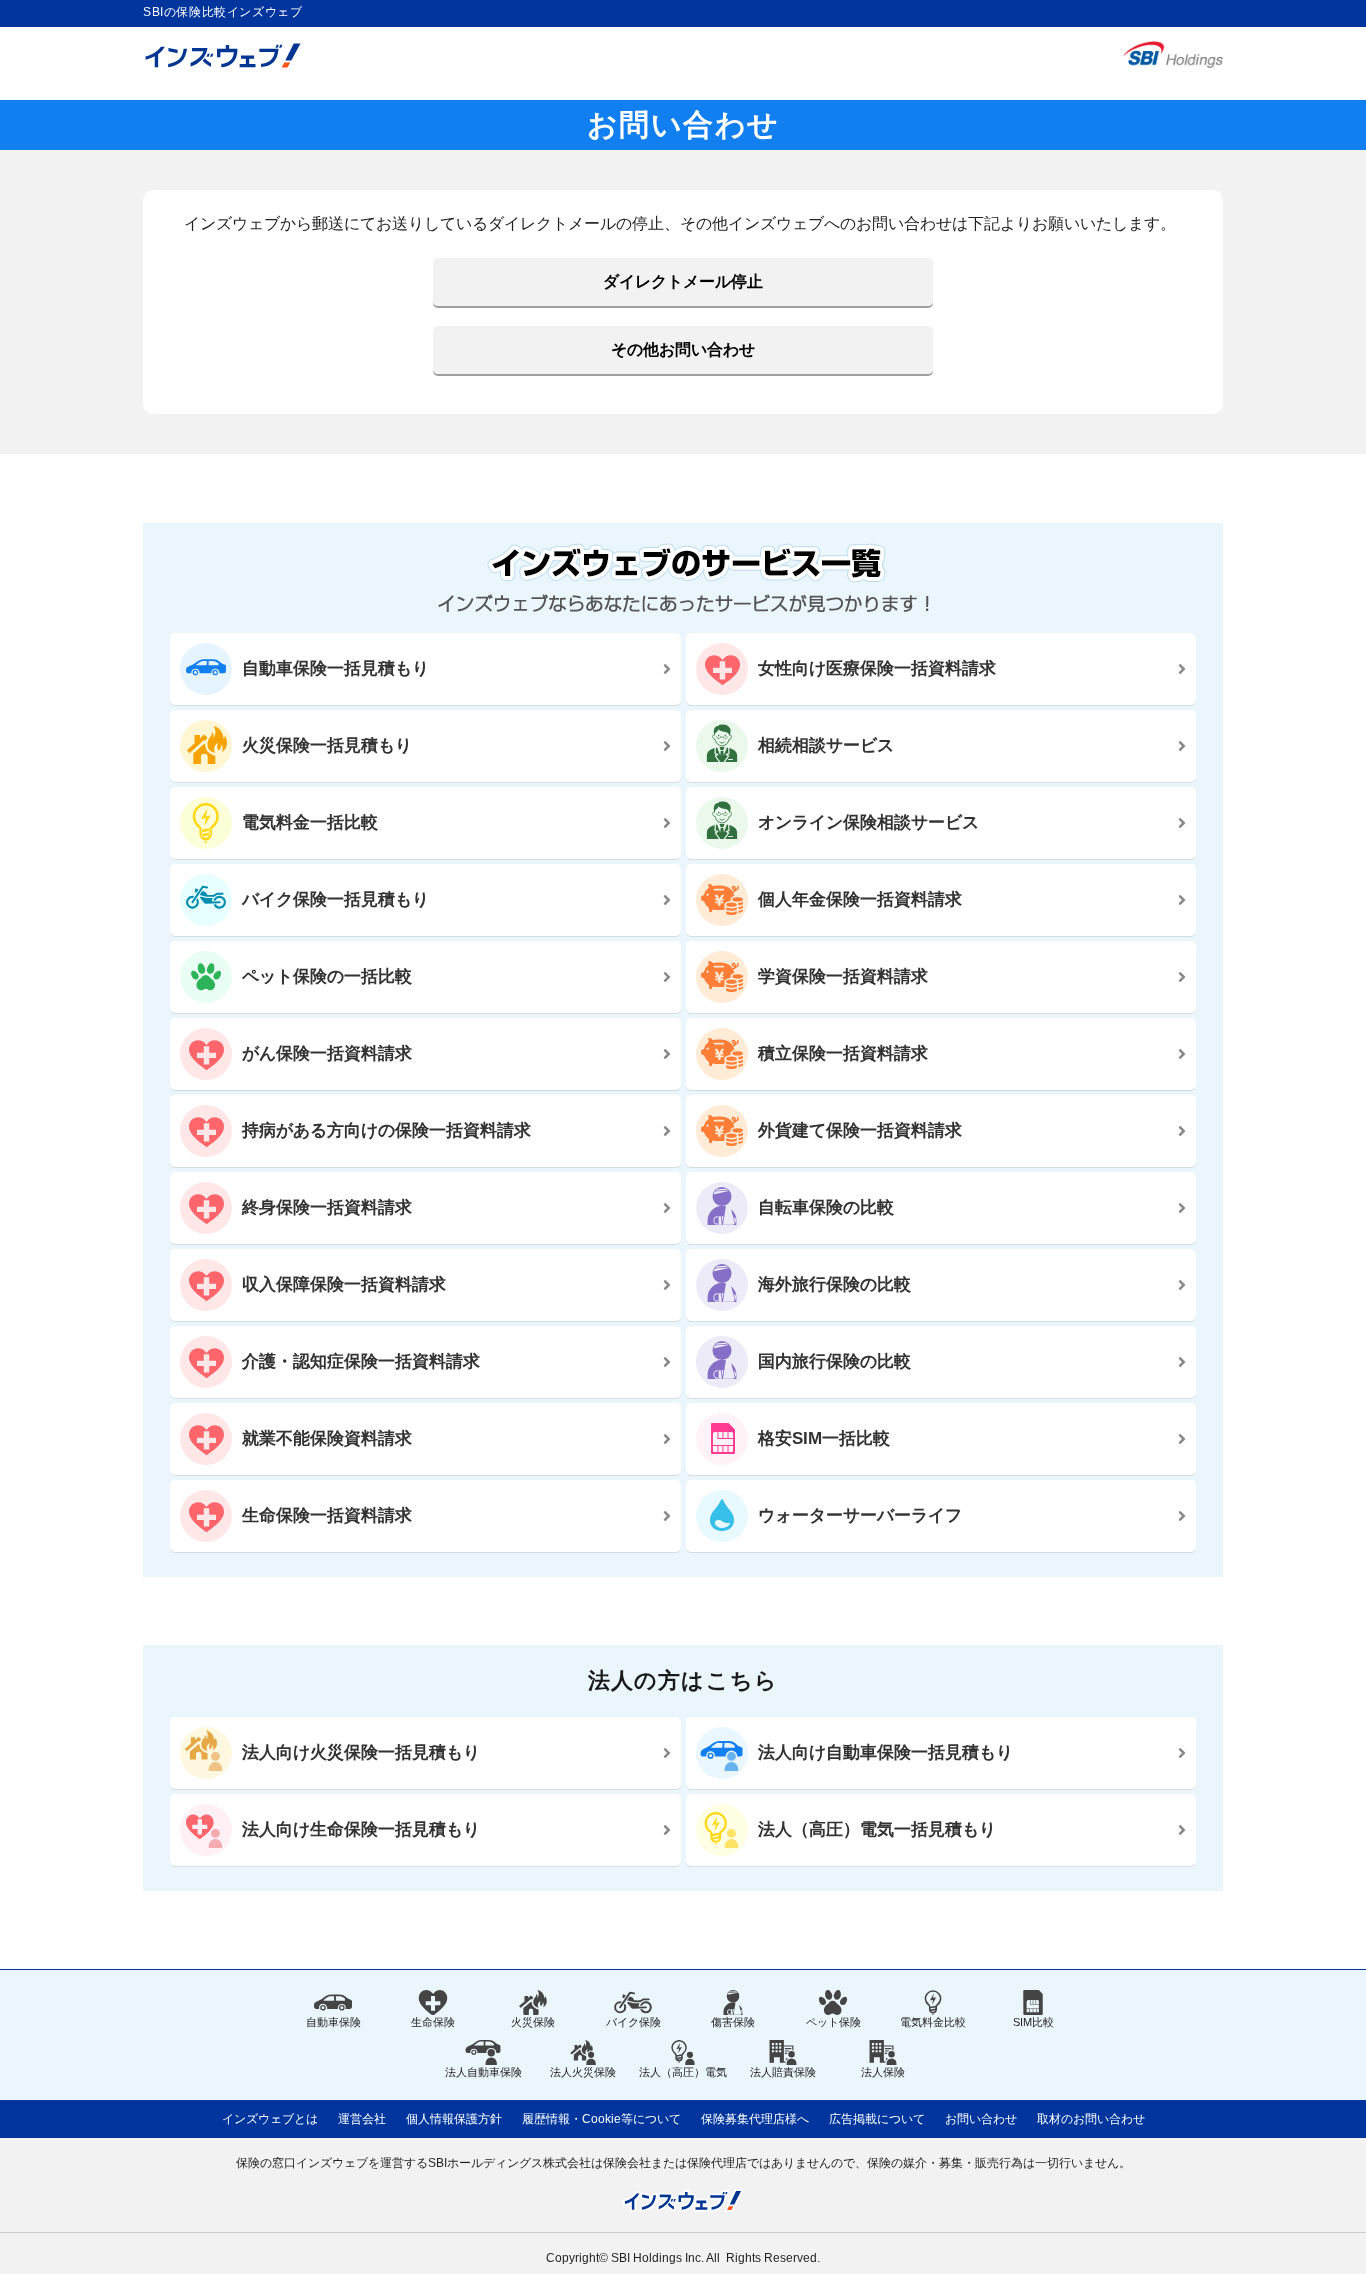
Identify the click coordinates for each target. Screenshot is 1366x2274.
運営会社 (362, 2119)
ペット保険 (833, 2022)
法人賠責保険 (783, 2072)
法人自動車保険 (483, 2072)
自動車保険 (333, 2022)
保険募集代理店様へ (755, 2119)
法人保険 (883, 2072)
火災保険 (533, 2022)
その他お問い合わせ (683, 349)
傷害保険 (733, 2022)
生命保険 (433, 2022)
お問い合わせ (981, 2119)
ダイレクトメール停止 (683, 281)
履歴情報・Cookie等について (601, 2119)
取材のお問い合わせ (1091, 2119)
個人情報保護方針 (454, 2119)
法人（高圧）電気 (683, 2072)
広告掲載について (877, 2119)
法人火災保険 (583, 2072)
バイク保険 (633, 2022)
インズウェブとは (270, 2119)
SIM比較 (1033, 2022)
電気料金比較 (933, 2022)
